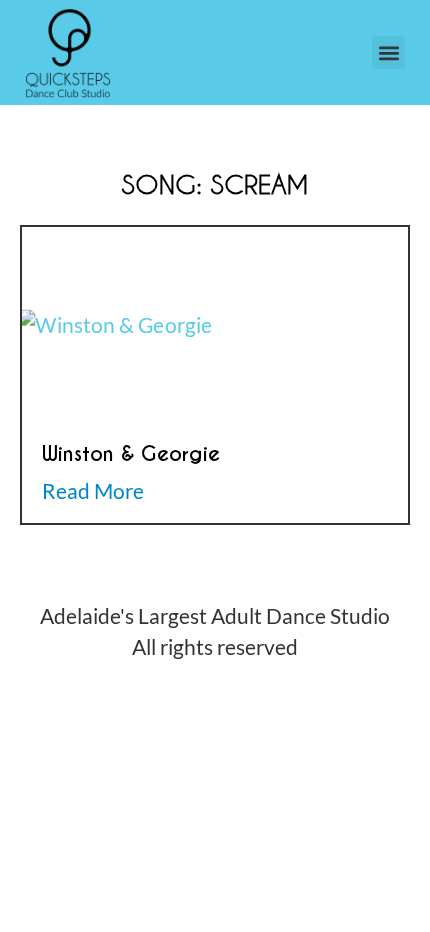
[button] (388, 52)
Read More (93, 490)
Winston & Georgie (131, 454)
